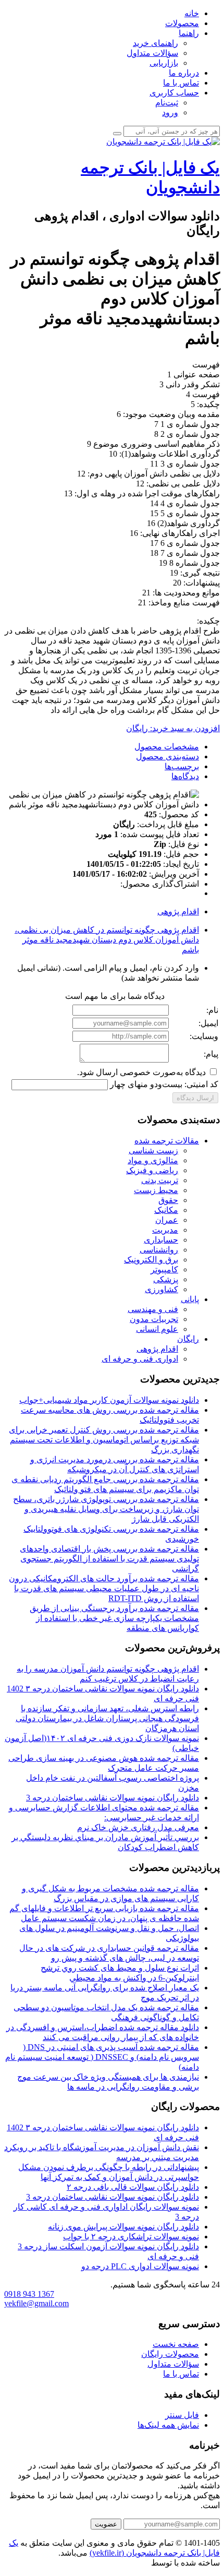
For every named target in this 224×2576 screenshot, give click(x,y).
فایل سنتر (182, 2415)
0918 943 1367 (29, 2294)
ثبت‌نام (167, 103)
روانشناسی (159, 1250)
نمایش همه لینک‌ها (168, 2425)
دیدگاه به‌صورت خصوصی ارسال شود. (142, 1072)
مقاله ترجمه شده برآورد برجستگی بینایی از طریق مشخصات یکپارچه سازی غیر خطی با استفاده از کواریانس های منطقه (114, 1618)
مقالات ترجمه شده (167, 1141)
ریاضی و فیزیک (152, 1170)
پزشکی (166, 1279)
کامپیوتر (164, 1269)
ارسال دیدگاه (195, 1098)
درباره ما (184, 73)
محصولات (182, 23)
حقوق (168, 1200)
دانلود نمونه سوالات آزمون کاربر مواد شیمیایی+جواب (109, 1400)
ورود (170, 112)
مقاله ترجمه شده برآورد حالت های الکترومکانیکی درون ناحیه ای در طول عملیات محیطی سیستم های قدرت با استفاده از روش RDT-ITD (104, 1588)
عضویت (106, 2524)
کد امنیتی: (201, 1084)
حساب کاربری (174, 93)
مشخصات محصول (167, 747)
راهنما (189, 33)
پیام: (211, 1054)
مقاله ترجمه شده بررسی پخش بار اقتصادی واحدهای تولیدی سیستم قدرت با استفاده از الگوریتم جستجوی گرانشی (109, 1559)
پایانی (190, 1299)
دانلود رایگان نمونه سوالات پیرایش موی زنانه (123, 2227)
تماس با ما (181, 83)
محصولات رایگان (170, 2354)
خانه (192, 13)
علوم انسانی (157, 1329)
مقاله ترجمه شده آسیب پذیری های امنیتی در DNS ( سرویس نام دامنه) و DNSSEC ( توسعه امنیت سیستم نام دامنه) (102, 2057)
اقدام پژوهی (178, 911)
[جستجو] (117, 134)
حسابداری (161, 1240)
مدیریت (165, 1230)
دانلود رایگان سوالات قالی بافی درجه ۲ (133, 2187)
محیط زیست (156, 1190)
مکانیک (166, 1210)
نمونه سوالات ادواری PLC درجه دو (140, 2266)
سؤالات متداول (152, 53)
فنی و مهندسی (153, 1309)
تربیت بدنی (160, 1180)
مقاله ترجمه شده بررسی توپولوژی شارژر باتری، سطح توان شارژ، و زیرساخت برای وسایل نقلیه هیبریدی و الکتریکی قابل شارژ (106, 1509)
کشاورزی (161, 1289)
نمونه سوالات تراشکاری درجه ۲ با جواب (131, 2237)
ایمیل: (208, 1023)
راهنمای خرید (155, 43)
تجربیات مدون (154, 1319)
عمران (167, 1220)
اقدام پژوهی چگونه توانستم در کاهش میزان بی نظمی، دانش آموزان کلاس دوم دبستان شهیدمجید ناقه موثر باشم (107, 940)
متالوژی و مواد (153, 1160)
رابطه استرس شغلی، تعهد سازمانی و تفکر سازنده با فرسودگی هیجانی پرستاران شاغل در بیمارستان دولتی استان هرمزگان (107, 1718)
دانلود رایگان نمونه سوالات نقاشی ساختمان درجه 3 (113, 1798)
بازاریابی (164, 63)
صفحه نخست (176, 2344)
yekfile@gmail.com (36, 2303)
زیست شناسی (153, 1150)
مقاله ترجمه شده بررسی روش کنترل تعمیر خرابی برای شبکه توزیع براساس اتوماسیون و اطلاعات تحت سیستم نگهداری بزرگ (104, 1440)
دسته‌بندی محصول (167, 756)
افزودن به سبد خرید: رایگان (173, 728)
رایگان (188, 1339)
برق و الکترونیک (151, 1260)
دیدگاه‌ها (185, 776)
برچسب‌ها (182, 766)
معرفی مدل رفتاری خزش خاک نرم (138, 1827)
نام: (212, 1010)
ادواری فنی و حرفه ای (140, 1359)
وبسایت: (204, 1036)
